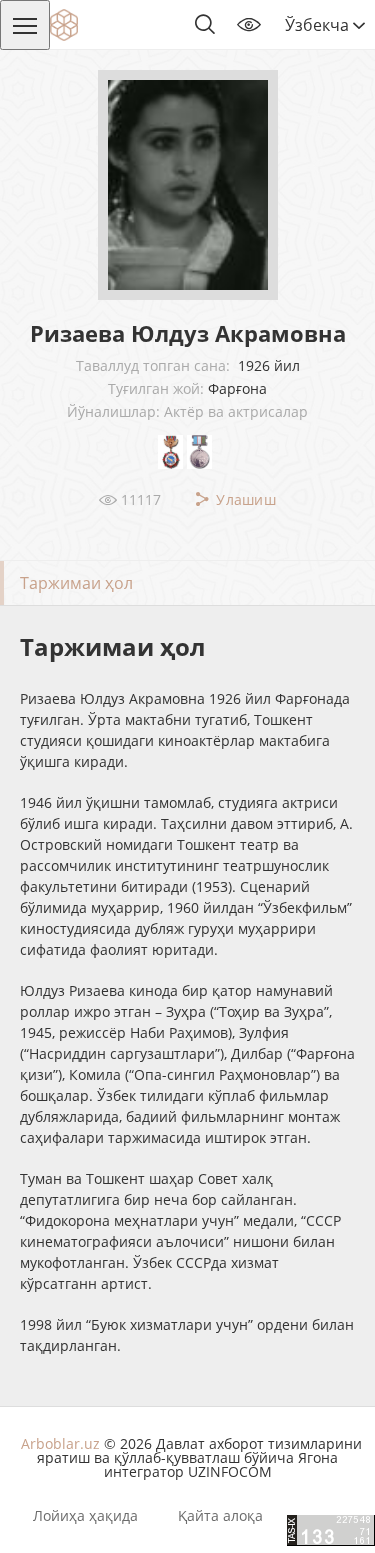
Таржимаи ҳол (76, 583)
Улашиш (244, 499)
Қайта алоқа (220, 1516)
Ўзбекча (319, 25)
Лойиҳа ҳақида (85, 1516)
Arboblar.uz (60, 1443)
